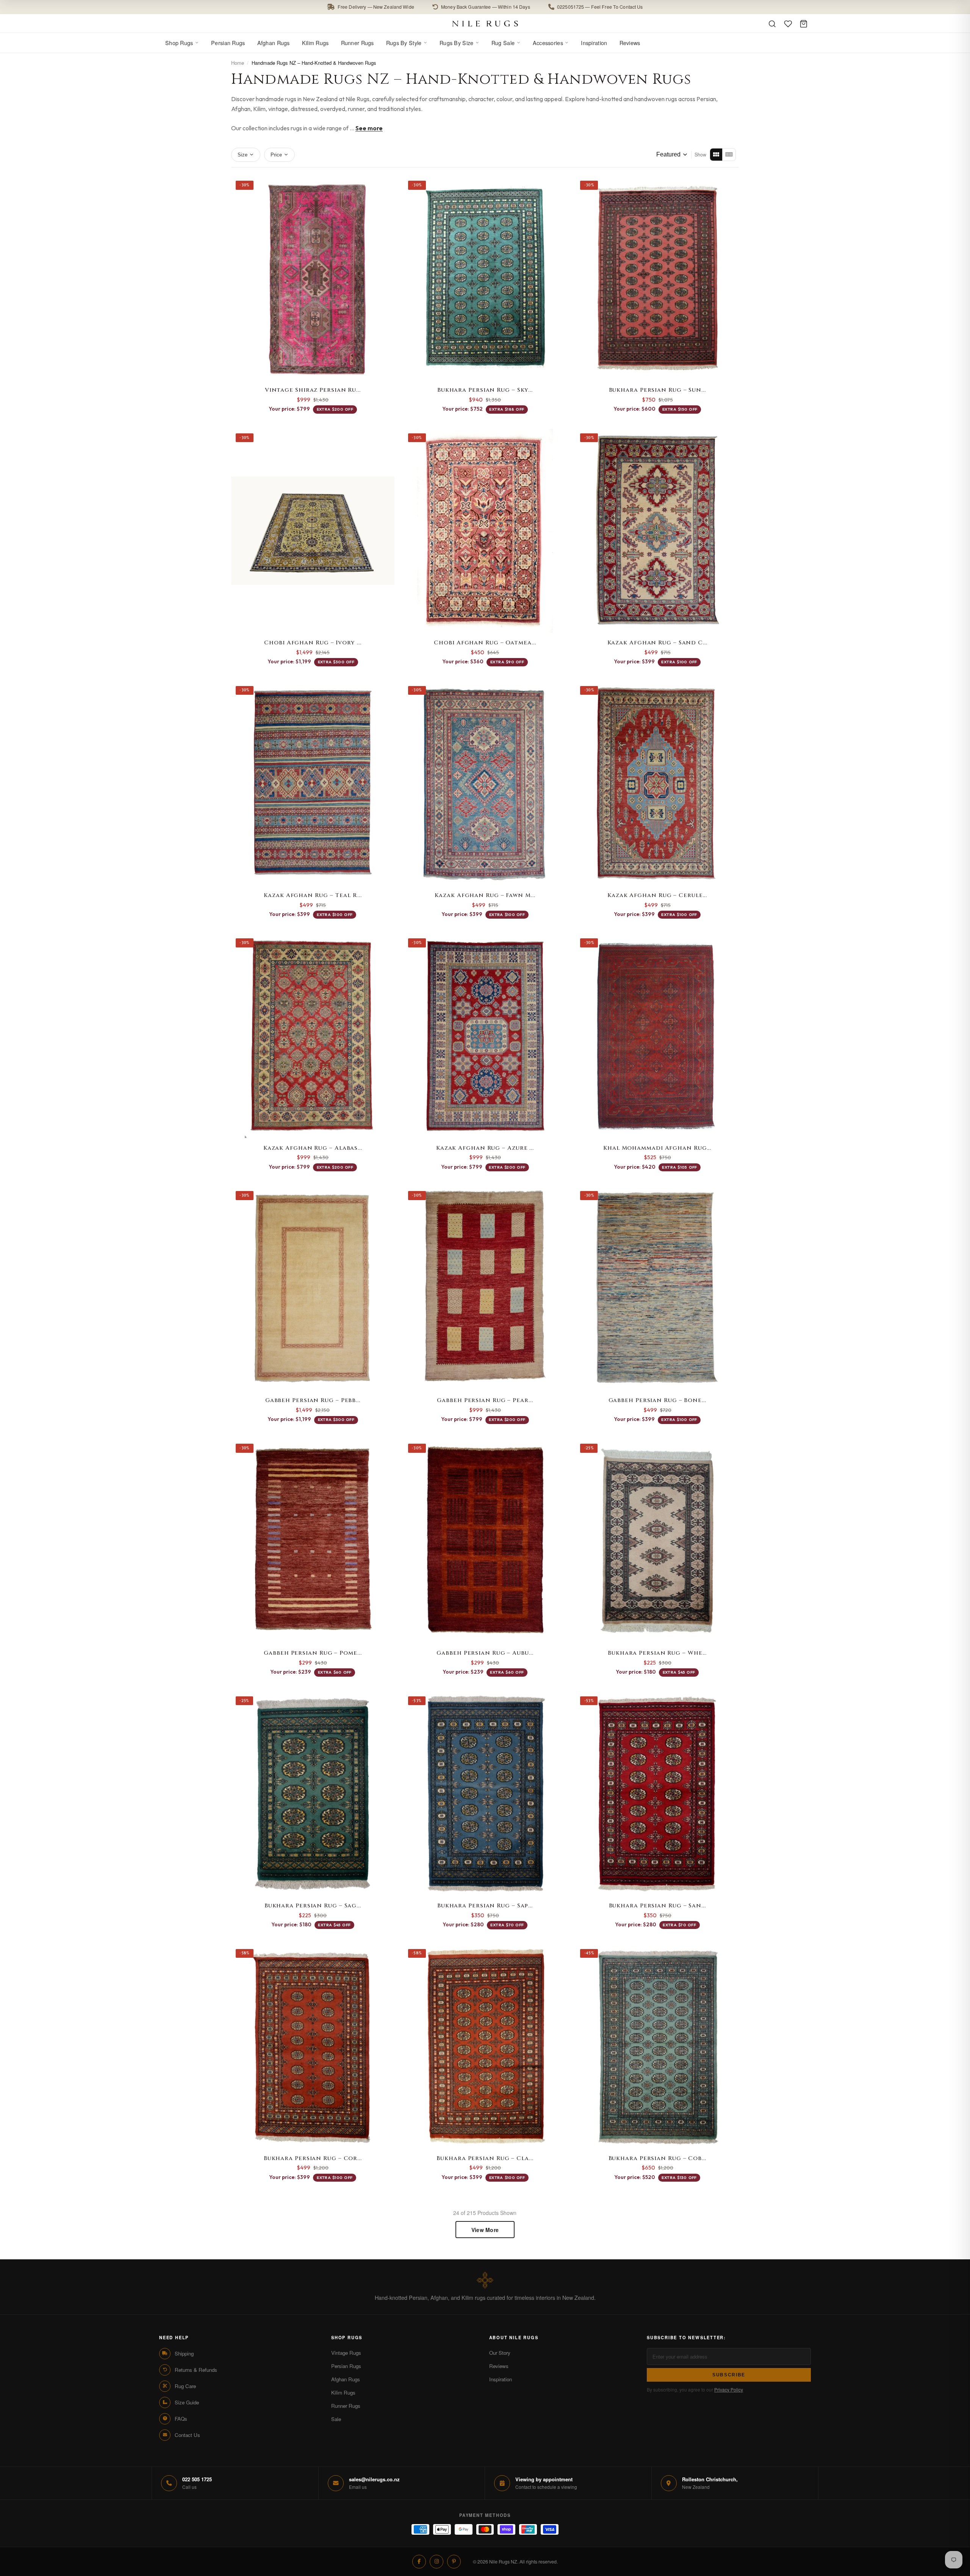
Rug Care (185, 2386)
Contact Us (187, 2435)
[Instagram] (436, 2562)
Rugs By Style (404, 43)
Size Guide (187, 2402)
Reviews (630, 43)
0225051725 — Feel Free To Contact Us (600, 7)
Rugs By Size (456, 43)
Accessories (548, 43)
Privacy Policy (729, 2389)
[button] (485, 7)
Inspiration (594, 43)
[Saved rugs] (788, 24)
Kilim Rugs (315, 43)
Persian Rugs (228, 43)
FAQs (181, 2419)
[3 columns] (716, 155)
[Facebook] (419, 2562)
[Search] (772, 24)
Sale (336, 2419)
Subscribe (729, 2375)
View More (485, 2230)
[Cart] (804, 24)
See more (369, 128)
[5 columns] (729, 155)
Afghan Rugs (274, 43)
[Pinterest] (454, 2562)
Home (238, 63)
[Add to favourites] (385, 186)
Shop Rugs (179, 43)
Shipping (184, 2353)
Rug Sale (503, 43)
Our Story (500, 2353)
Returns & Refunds (196, 2370)
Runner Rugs (357, 43)
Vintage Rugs (346, 2353)
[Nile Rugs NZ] (485, 23)
